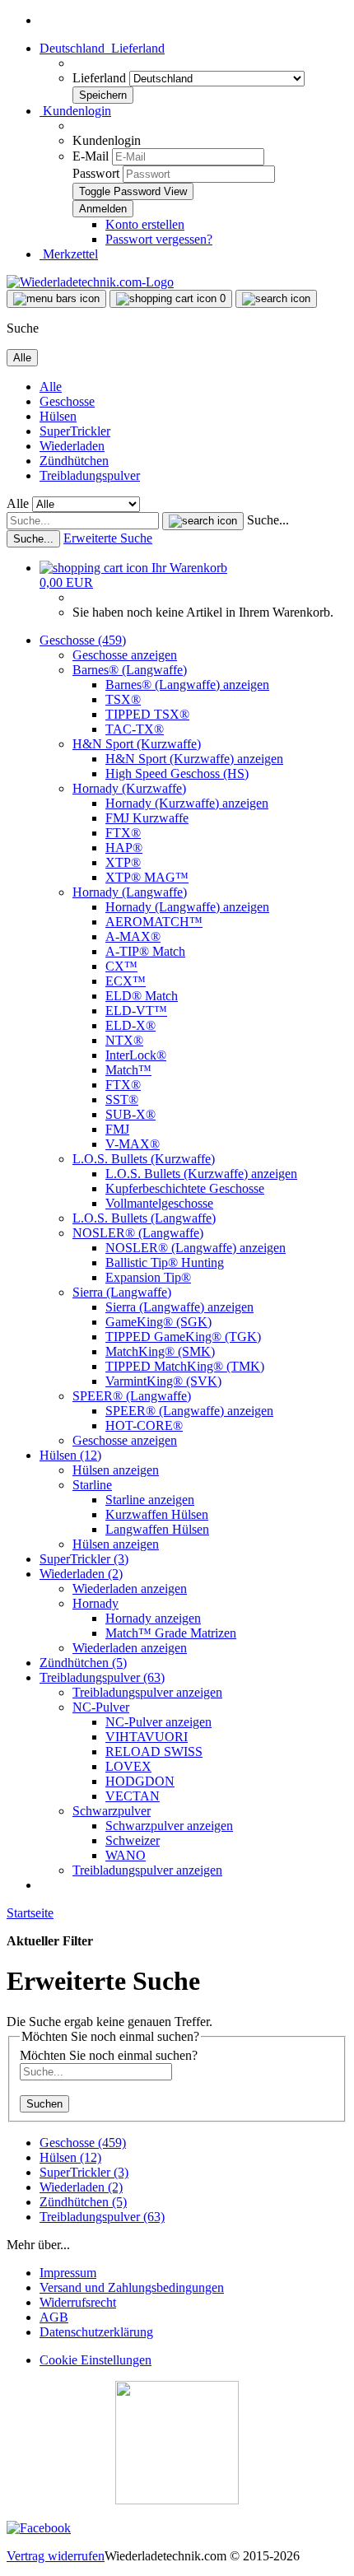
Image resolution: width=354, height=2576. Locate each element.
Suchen (44, 2104)
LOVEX (128, 1766)
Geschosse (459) (83, 640)
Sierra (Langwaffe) (122, 1292)
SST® (122, 1099)
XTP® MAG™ (147, 877)
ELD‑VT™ (136, 1011)
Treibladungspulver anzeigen (147, 1692)
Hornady (95, 1603)
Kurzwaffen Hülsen (157, 1514)
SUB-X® (130, 1114)
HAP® (124, 848)
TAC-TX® (135, 729)
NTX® (124, 1040)
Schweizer (133, 1840)
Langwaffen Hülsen (157, 1529)
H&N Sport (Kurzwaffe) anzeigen (194, 759)
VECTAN (133, 1796)
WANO (126, 1855)
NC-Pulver (101, 1707)
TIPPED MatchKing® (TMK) (185, 1366)
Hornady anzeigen (153, 1618)
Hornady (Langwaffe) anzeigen (187, 907)
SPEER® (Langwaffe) (132, 1396)
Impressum (68, 2273)
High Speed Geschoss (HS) (177, 773)
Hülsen (58, 416)
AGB (54, 2317)
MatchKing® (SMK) (160, 1351)
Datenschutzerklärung (96, 2332)
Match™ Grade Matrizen (171, 1633)
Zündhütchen (74, 461)
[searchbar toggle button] (276, 299)
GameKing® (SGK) (158, 1322)
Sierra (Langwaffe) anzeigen (179, 1307)
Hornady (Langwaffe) (130, 892)
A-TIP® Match (145, 951)
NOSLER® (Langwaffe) (138, 1233)
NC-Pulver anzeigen (158, 1722)
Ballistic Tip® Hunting (165, 1262)
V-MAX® (133, 1144)
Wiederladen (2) (81, 1574)
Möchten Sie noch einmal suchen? (109, 2055)
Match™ (128, 1070)
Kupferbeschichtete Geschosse (185, 1188)
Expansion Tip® (148, 1277)
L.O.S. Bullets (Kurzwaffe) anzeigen (201, 1174)
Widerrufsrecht (78, 2302)
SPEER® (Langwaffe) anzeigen (189, 1411)
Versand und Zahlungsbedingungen (132, 2287)
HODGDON (140, 1781)
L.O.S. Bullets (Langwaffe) (144, 1218)
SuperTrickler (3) (84, 1559)
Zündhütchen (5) (83, 1663)
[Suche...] (203, 521)
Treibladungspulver (90, 475)
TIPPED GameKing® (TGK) (183, 1337)
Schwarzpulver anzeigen (169, 1826)
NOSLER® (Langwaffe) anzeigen (196, 1248)
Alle (51, 387)
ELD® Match (142, 996)
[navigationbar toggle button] (56, 299)
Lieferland (101, 78)
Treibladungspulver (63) (102, 1677)
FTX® (123, 833)
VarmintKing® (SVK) (163, 1381)
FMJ (117, 1129)
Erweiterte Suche (108, 538)
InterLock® (136, 1055)
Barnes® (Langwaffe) (130, 670)
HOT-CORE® (144, 1425)
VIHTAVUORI (147, 1737)
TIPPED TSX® (147, 714)
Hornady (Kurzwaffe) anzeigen (187, 803)
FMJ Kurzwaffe (147, 818)
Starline (92, 1485)
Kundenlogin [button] (75, 111)
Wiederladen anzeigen (130, 1588)
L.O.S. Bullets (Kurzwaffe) (144, 1159)
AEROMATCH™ (154, 922)
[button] (102, 48)
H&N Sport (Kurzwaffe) (137, 744)
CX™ (121, 966)
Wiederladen (72, 446)
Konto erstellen (145, 224)
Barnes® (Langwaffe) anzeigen (187, 685)
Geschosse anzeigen (125, 655)
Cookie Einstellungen (95, 2360)
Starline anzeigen (150, 1500)
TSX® (123, 699)
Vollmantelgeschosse (159, 1203)
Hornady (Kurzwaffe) (129, 788)
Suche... (268, 520)
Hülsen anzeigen (116, 1470)
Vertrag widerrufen (56, 2556)
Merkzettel (69, 254)
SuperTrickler (75, 431)
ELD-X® (130, 1025)
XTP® (123, 862)
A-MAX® (133, 936)
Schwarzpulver (112, 1811)
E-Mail (91, 156)
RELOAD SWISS (154, 1751)
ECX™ (126, 981)
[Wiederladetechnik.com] (90, 282)
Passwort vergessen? (159, 239)
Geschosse (67, 401)
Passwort (96, 173)
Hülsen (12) (70, 1455)
